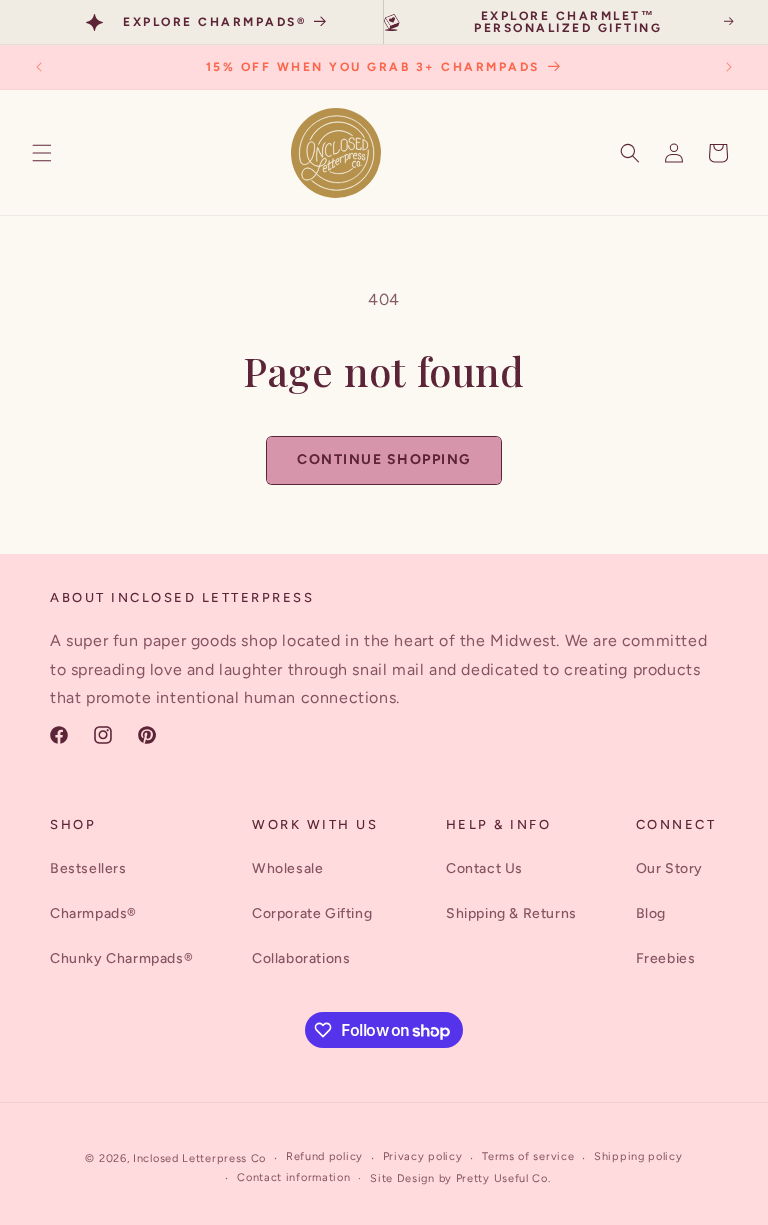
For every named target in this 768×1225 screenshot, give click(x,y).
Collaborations (301, 958)
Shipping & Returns (511, 913)
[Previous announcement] (39, 67)
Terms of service (528, 1156)
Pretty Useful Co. (503, 1178)
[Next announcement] (729, 67)
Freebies (666, 958)
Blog (651, 913)
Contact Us (484, 868)
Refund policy (324, 1156)
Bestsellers (88, 868)
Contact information (293, 1177)
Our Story (669, 868)
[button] (42, 153)
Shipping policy (638, 1156)
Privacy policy (423, 1156)
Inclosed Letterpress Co (199, 1158)
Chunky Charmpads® (121, 958)
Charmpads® (93, 913)
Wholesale (287, 868)
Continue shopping (384, 459)
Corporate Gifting (312, 913)
